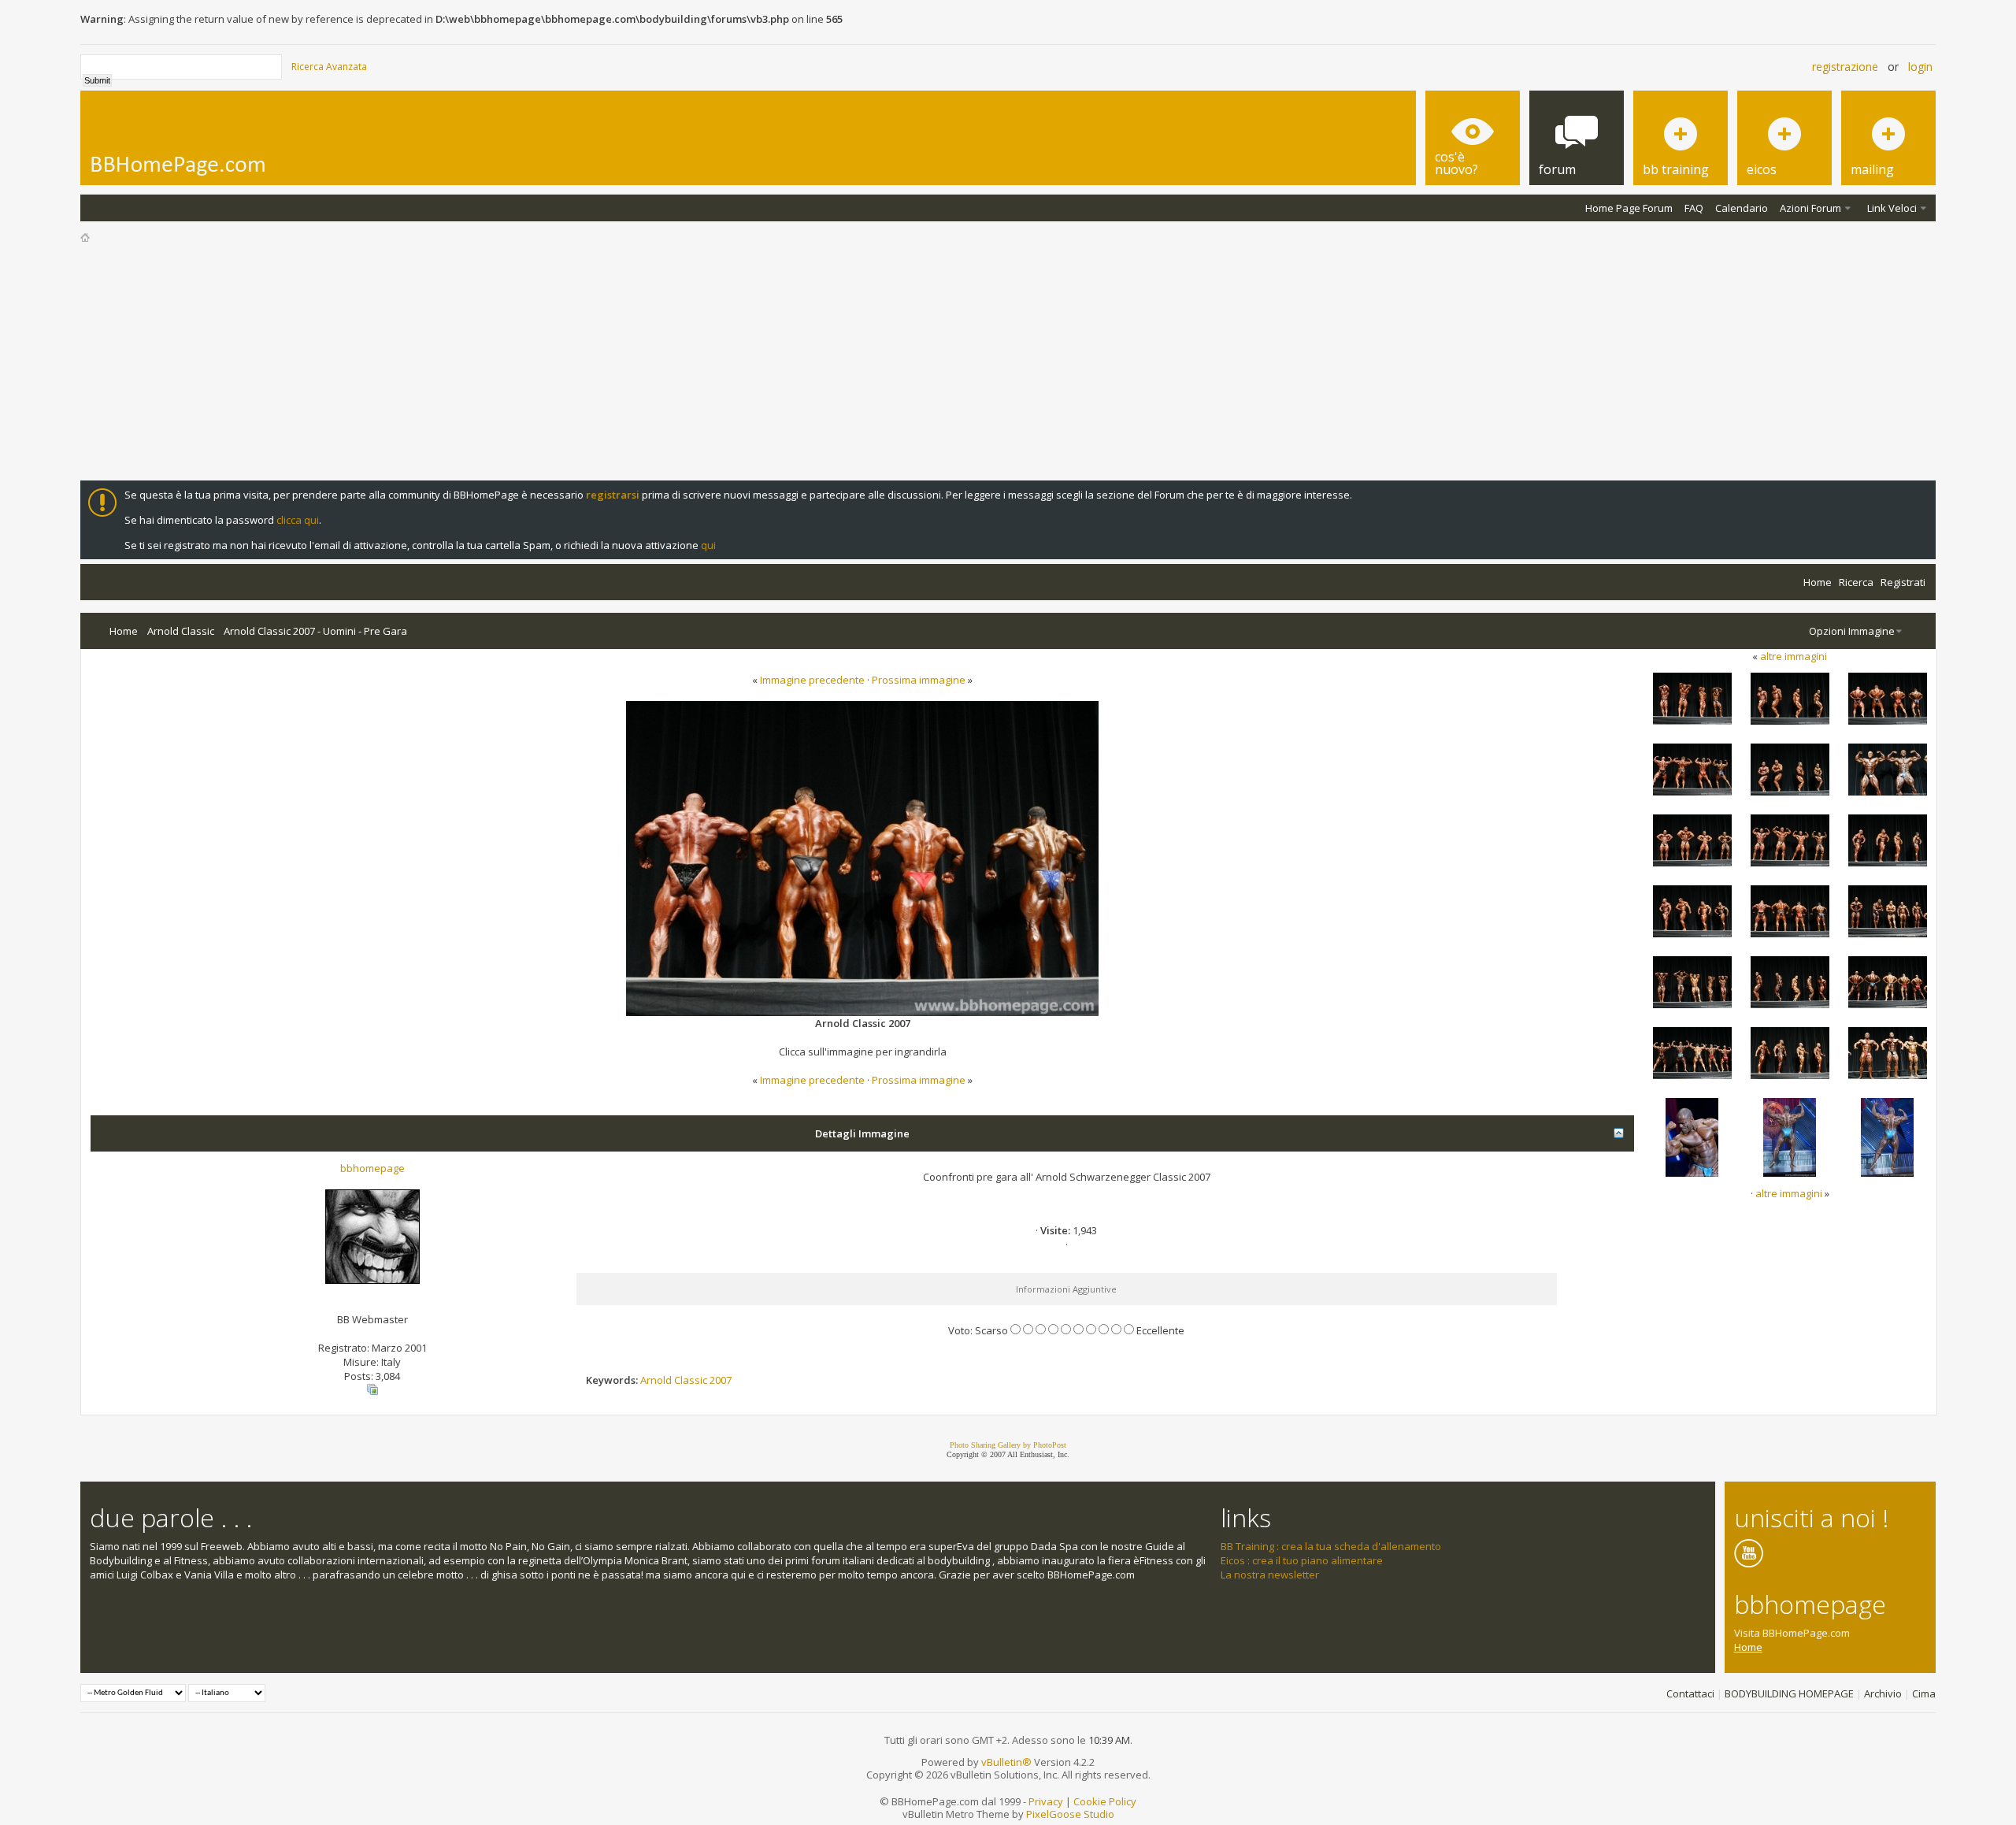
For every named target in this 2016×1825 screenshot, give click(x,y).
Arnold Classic (181, 631)
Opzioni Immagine (1852, 631)
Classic (691, 1380)
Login (1920, 67)
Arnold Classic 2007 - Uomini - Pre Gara (315, 631)
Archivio (1883, 1693)
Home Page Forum (1629, 208)
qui (708, 545)
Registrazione (1845, 67)
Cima (1924, 1693)
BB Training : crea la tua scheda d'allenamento (1331, 1546)
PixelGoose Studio (1070, 1814)
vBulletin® (1006, 1762)
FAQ (1694, 208)
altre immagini (1794, 656)
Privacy (1046, 1801)
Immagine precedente (812, 680)
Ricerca (1856, 582)
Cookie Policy (1105, 1801)
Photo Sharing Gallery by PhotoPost (1008, 1445)
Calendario (1742, 208)
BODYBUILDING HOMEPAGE (1789, 1693)
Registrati (1903, 582)
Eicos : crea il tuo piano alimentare (1302, 1560)
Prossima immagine (919, 680)
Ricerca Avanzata (329, 67)
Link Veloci (1892, 208)
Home (1818, 582)
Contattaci (1690, 1693)
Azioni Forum (1810, 208)
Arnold (656, 1380)
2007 (721, 1380)
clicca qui (298, 520)
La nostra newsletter (1270, 1575)
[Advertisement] (1008, 362)
